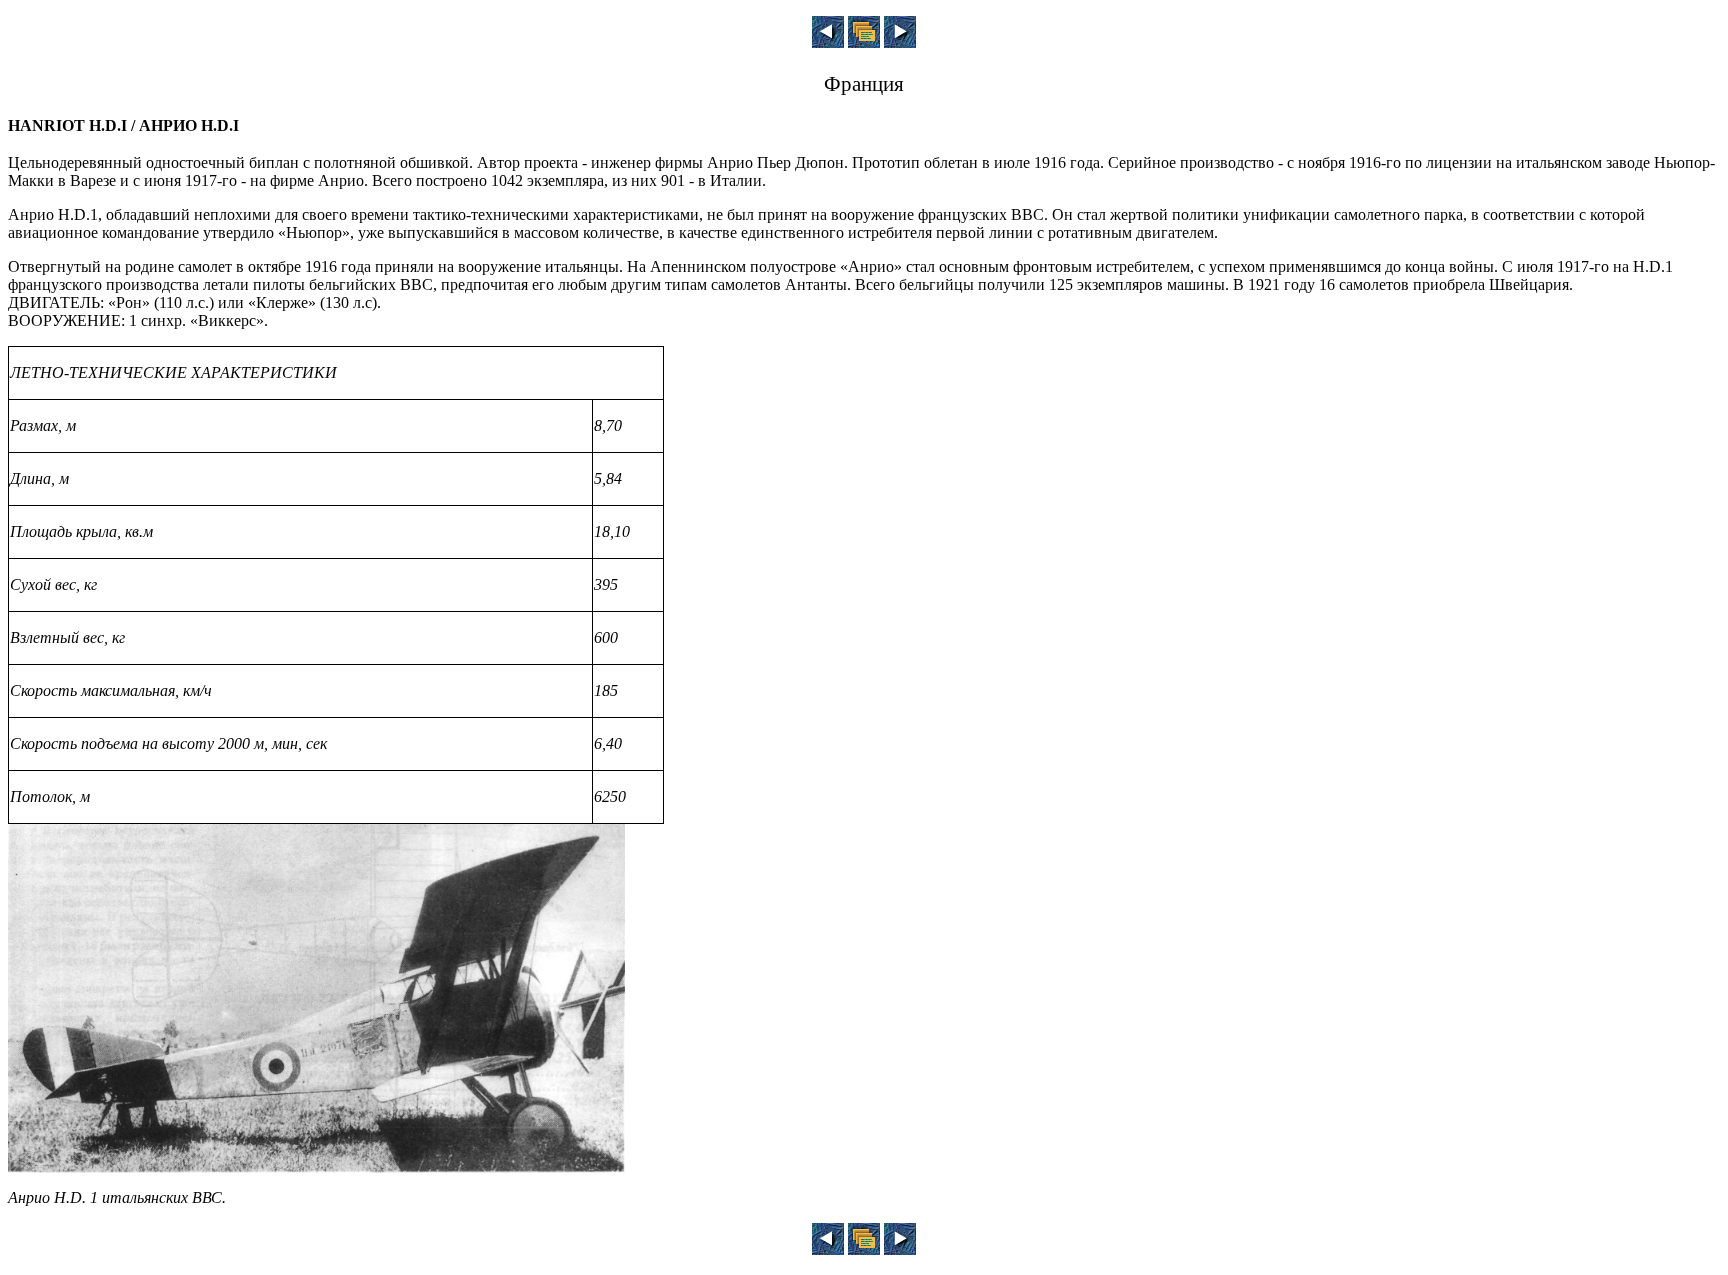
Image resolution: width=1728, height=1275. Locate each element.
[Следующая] (900, 42)
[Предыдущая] (828, 42)
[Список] (864, 42)
